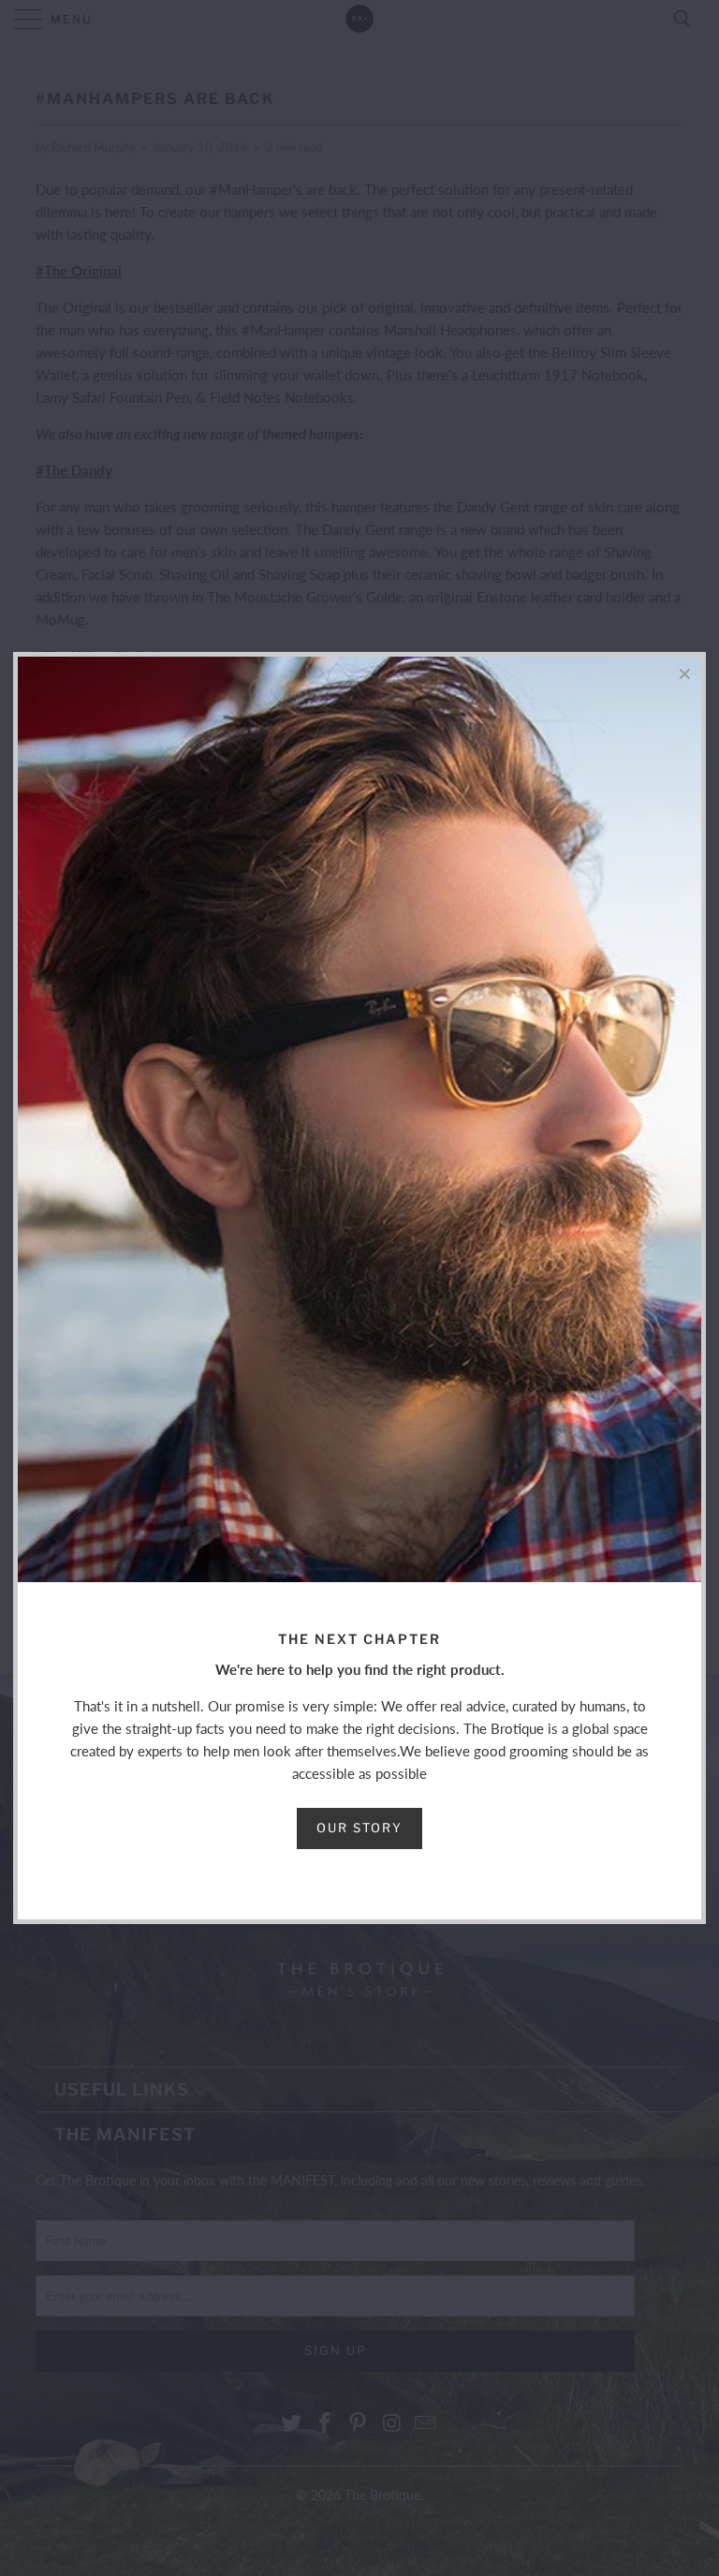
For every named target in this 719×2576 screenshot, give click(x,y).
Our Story (359, 1828)
